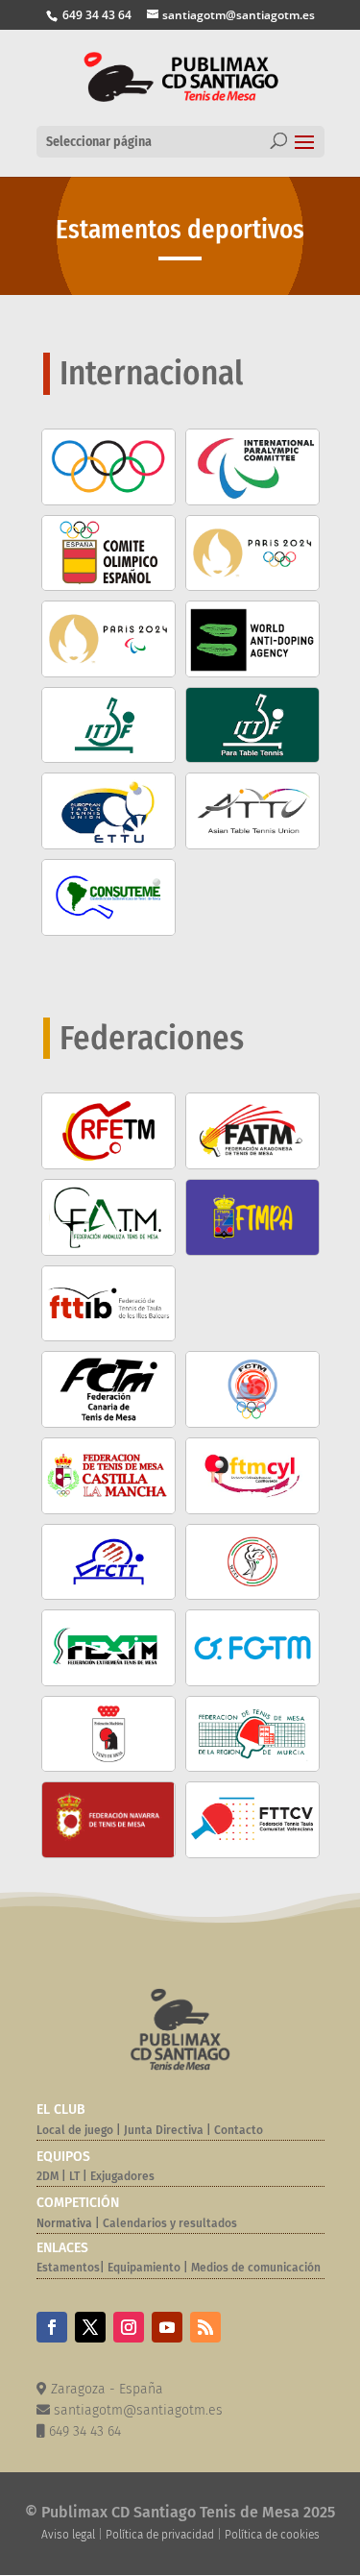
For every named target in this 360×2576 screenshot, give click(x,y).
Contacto (239, 2130)
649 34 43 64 (96, 15)
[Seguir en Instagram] (129, 2327)
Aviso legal (68, 2535)
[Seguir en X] (90, 2327)
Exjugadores (122, 2176)
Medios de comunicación (256, 2268)
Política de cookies (272, 2535)
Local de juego (75, 2130)
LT (74, 2176)
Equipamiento (144, 2268)
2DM (48, 2176)
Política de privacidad (160, 2535)
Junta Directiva (162, 2130)
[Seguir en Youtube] (167, 2327)
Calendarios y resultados (170, 2223)
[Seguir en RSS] (205, 2327)
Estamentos (68, 2268)
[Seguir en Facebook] (52, 2327)
